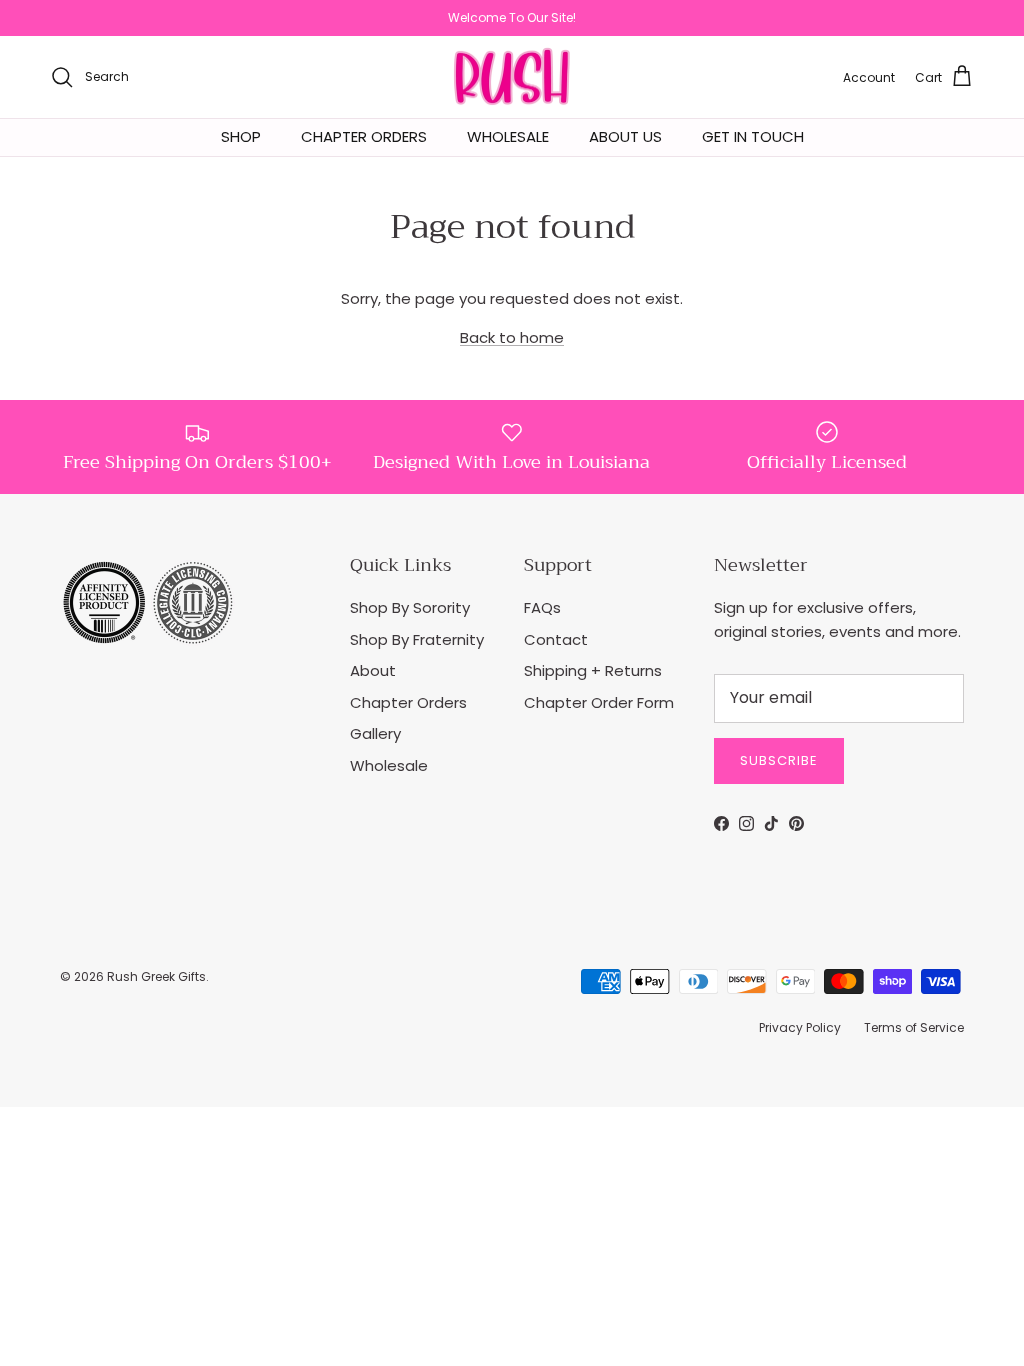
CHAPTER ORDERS (364, 136)
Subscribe (779, 760)
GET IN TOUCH (753, 136)
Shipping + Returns (593, 670)
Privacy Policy (800, 1027)
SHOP (241, 136)
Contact (556, 639)
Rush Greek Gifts (156, 976)
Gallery (375, 733)
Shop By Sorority (410, 607)
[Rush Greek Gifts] (512, 77)
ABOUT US (625, 136)
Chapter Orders (408, 702)
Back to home (512, 337)
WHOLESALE (508, 136)
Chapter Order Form (599, 702)
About (373, 670)
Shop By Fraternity (417, 639)
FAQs (542, 607)
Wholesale (389, 765)
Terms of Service (914, 1027)
